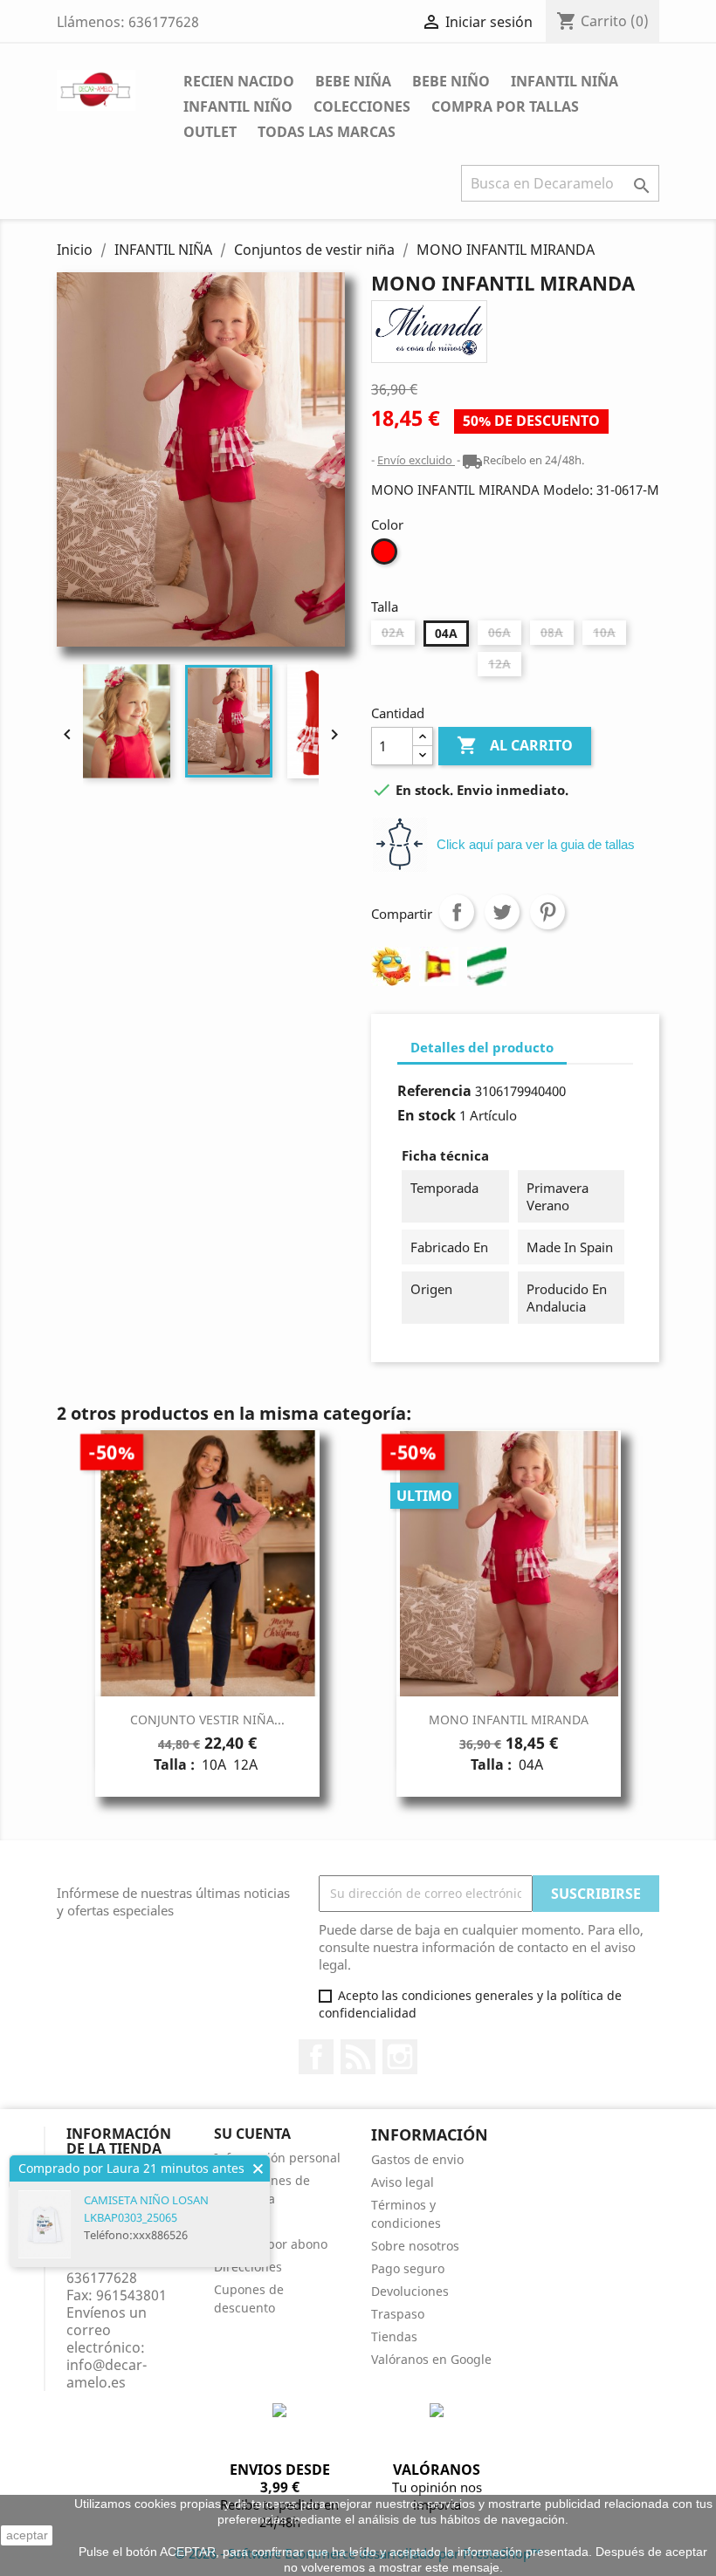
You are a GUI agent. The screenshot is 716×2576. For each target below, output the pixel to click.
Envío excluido (416, 460)
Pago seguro (408, 2268)
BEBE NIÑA (353, 81)
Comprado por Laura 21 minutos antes (131, 2168)
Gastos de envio (417, 2159)
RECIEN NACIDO (239, 81)
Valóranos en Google (431, 2359)
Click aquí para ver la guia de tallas (536, 844)
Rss (358, 2057)
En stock (427, 1115)
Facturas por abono (271, 2244)
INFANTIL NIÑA (565, 81)
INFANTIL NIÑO (238, 106)
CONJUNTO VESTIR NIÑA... (207, 1720)
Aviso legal (403, 2182)
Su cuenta (252, 2134)
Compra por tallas (505, 106)
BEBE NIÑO (451, 81)
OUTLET (210, 132)
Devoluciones (410, 2291)
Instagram (400, 2057)
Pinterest (547, 912)
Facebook (316, 2057)
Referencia (434, 1091)
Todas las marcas (327, 132)
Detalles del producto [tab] (482, 1047)
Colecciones (362, 106)
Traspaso (398, 2314)
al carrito (513, 745)
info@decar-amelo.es (107, 2374)
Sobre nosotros (415, 2246)
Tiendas (394, 2336)
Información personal (277, 2158)
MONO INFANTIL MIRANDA (509, 1720)
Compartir (457, 912)
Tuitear (502, 912)
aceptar (27, 2535)
